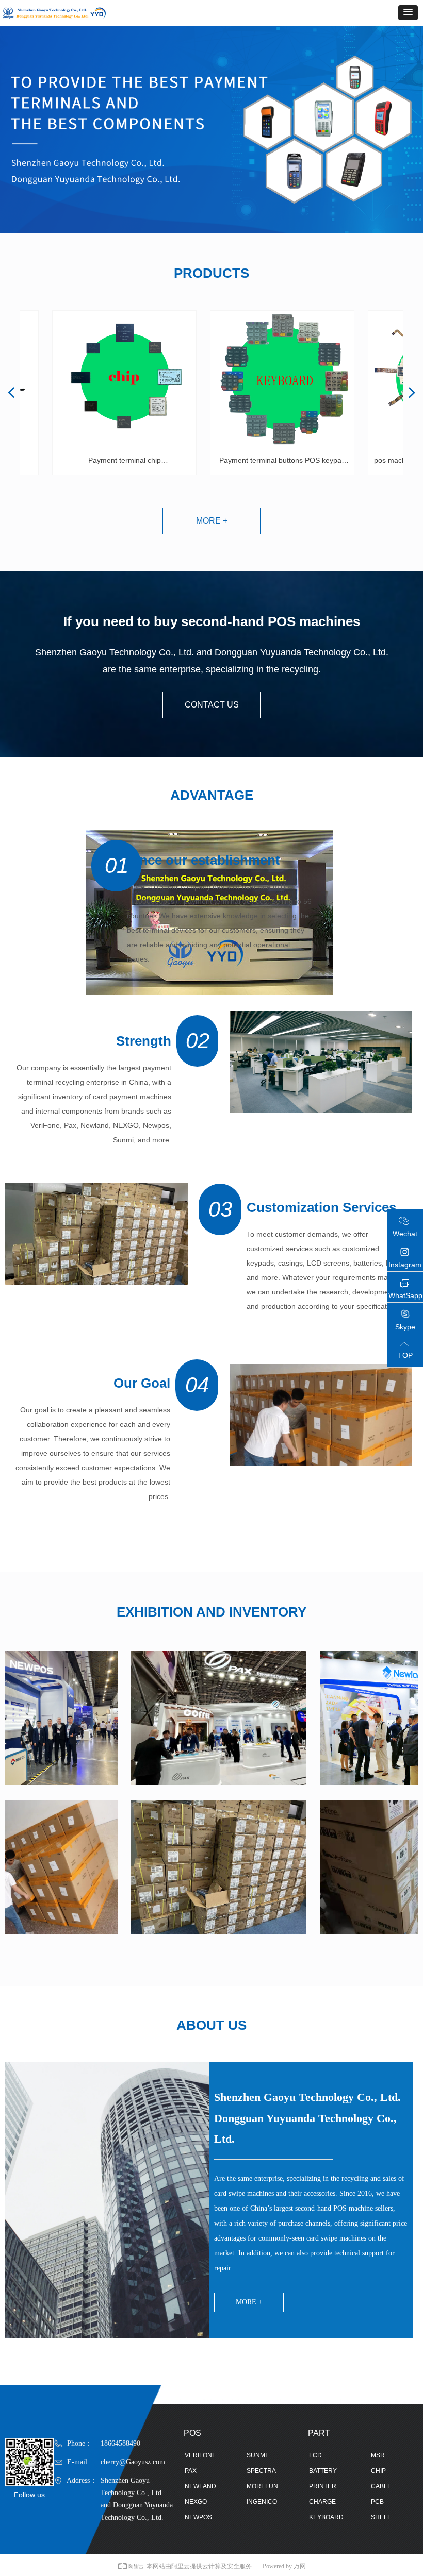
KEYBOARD (326, 2517)
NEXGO (196, 2502)
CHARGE (322, 2502)
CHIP (378, 2471)
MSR (378, 2455)
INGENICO (262, 2502)
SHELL (381, 2517)
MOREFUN (262, 2486)
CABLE (381, 2486)
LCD (315, 2455)
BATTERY (323, 2471)
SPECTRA (261, 2471)
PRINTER (323, 2486)
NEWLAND (200, 2486)
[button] (408, 13)
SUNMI (257, 2455)
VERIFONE (200, 2455)
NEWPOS (198, 2517)
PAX (191, 2471)
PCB (377, 2502)
